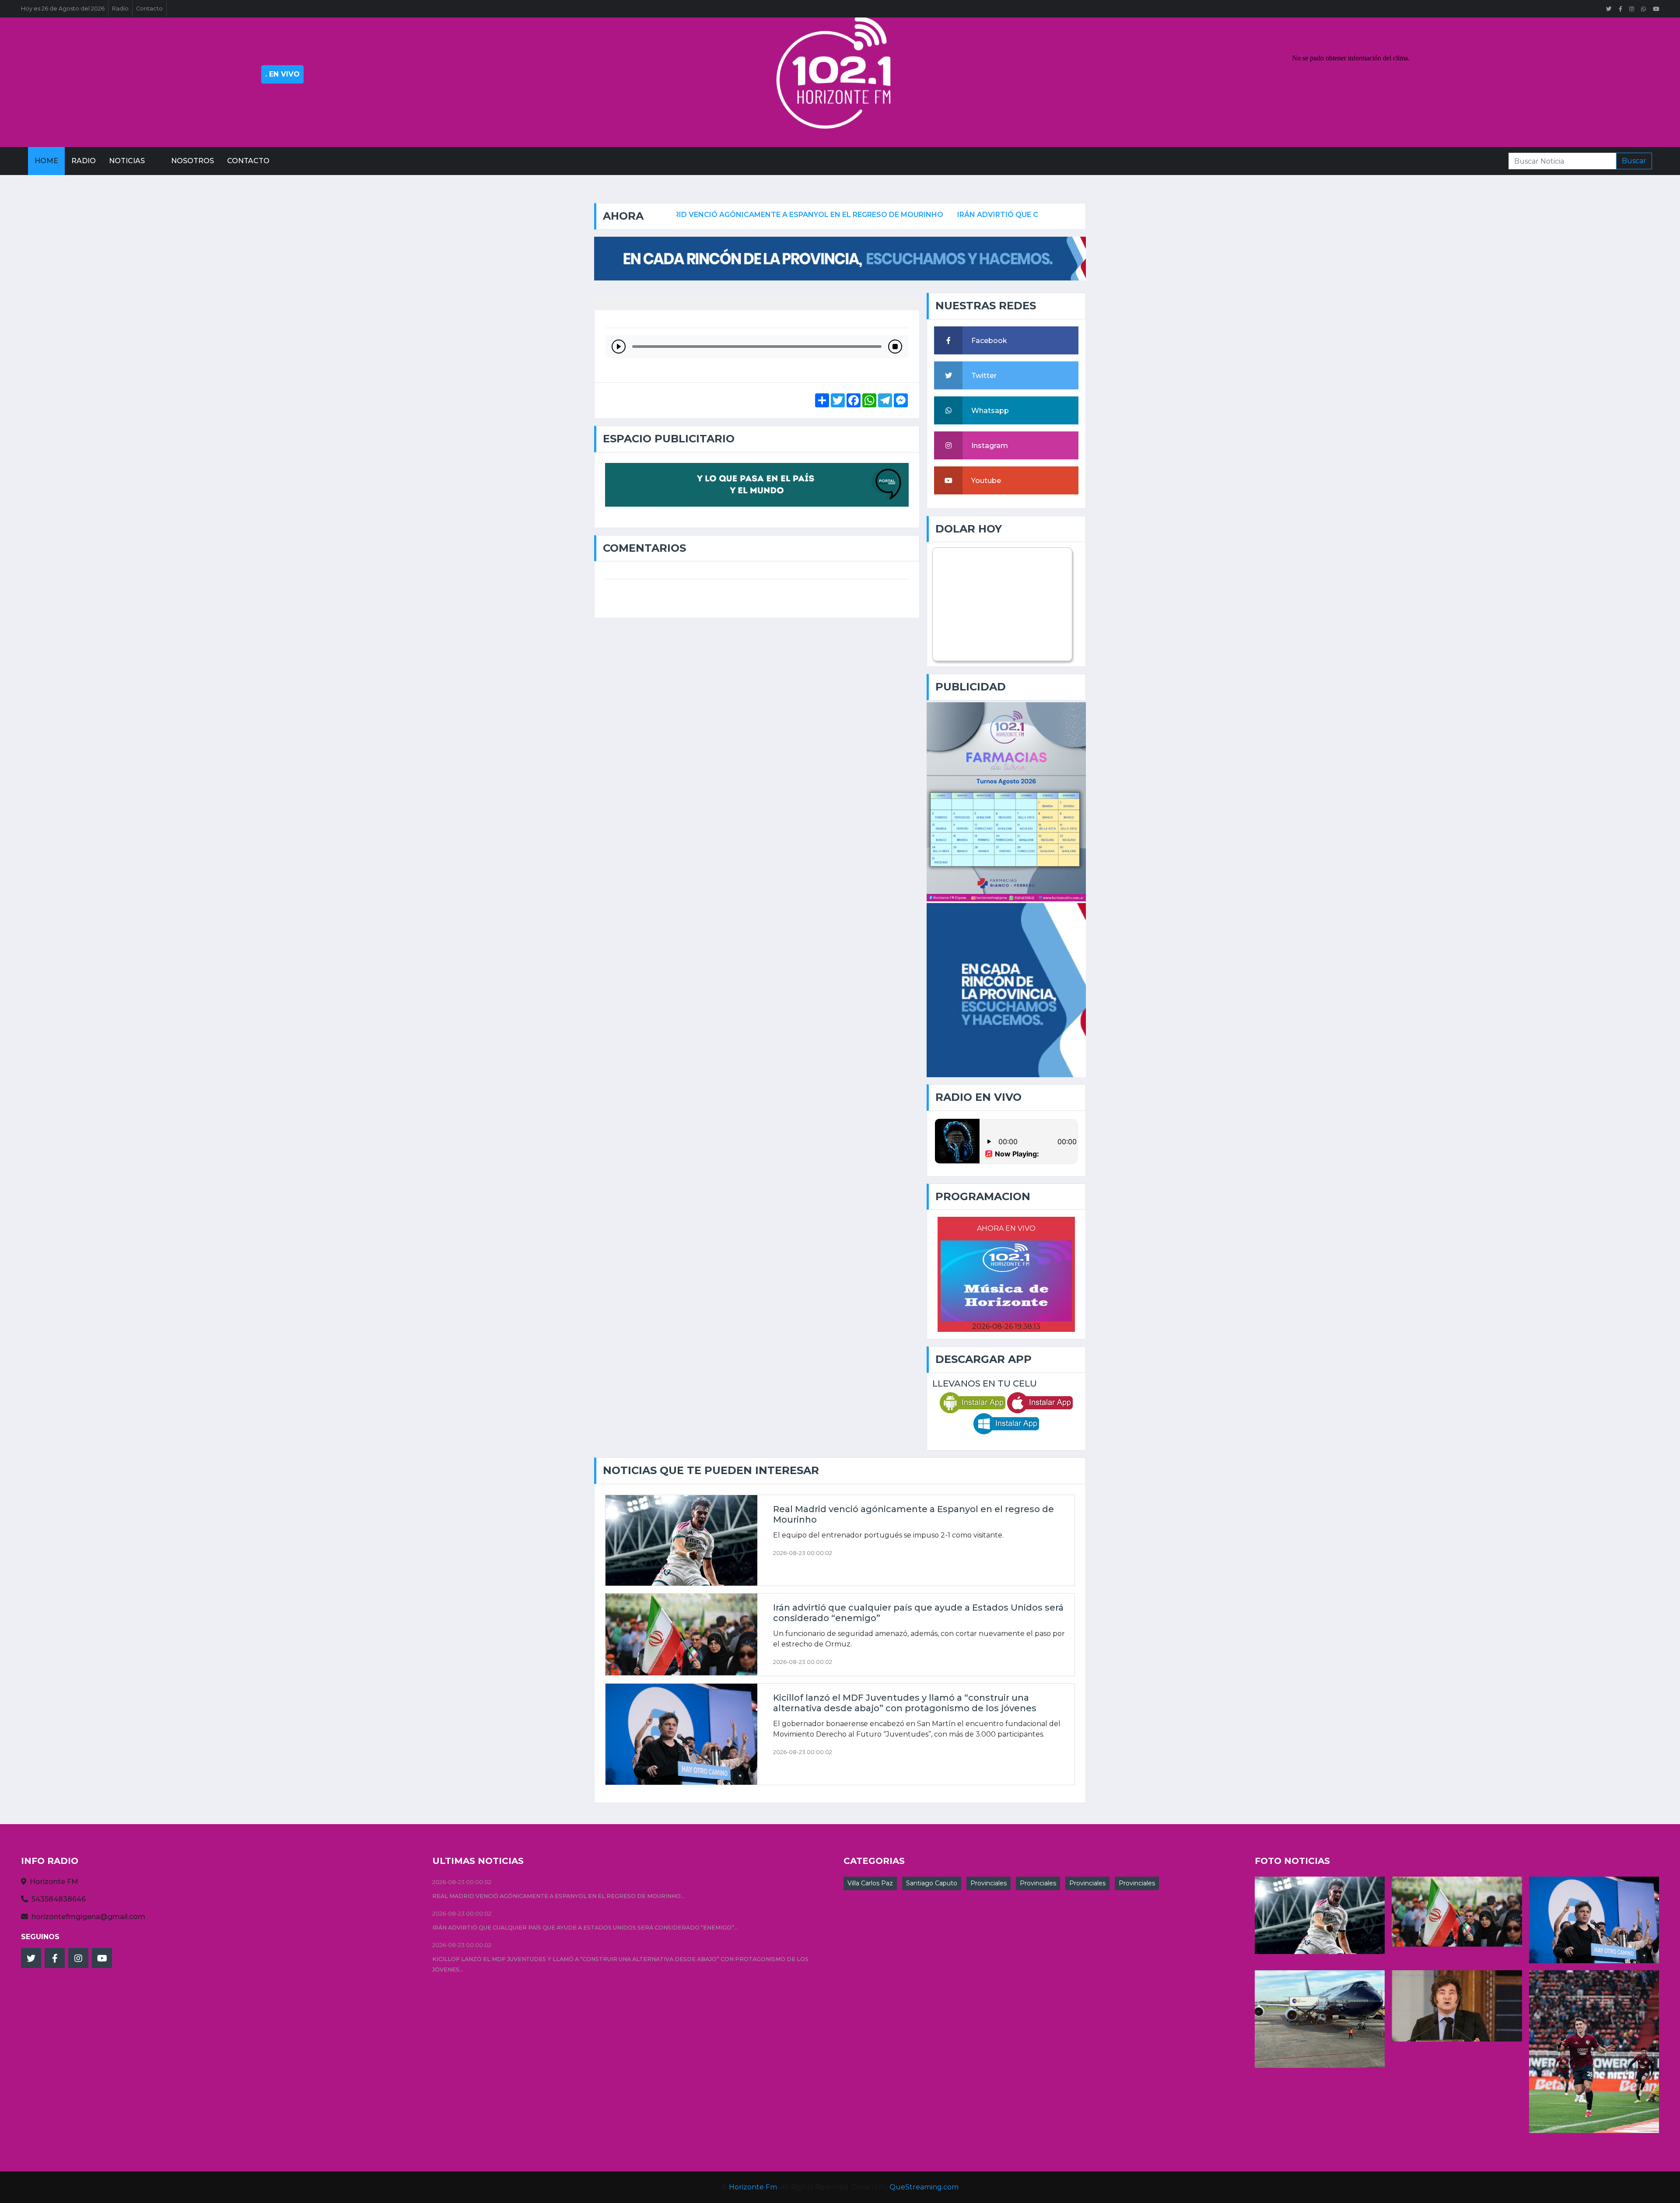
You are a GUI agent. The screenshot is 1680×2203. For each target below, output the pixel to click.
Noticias (127, 161)
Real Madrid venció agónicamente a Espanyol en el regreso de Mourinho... (558, 1896)
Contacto (149, 9)
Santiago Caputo (932, 1883)
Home (46, 161)
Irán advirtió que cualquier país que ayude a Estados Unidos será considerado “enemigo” (997, 215)
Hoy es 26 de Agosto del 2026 (63, 9)
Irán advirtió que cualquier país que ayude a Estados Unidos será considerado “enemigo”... (585, 1928)
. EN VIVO (282, 74)
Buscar (1634, 161)
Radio (120, 9)
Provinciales (989, 1883)
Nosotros (192, 161)
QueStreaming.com (924, 2187)
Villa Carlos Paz (870, 1883)
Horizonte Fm (753, 2187)
